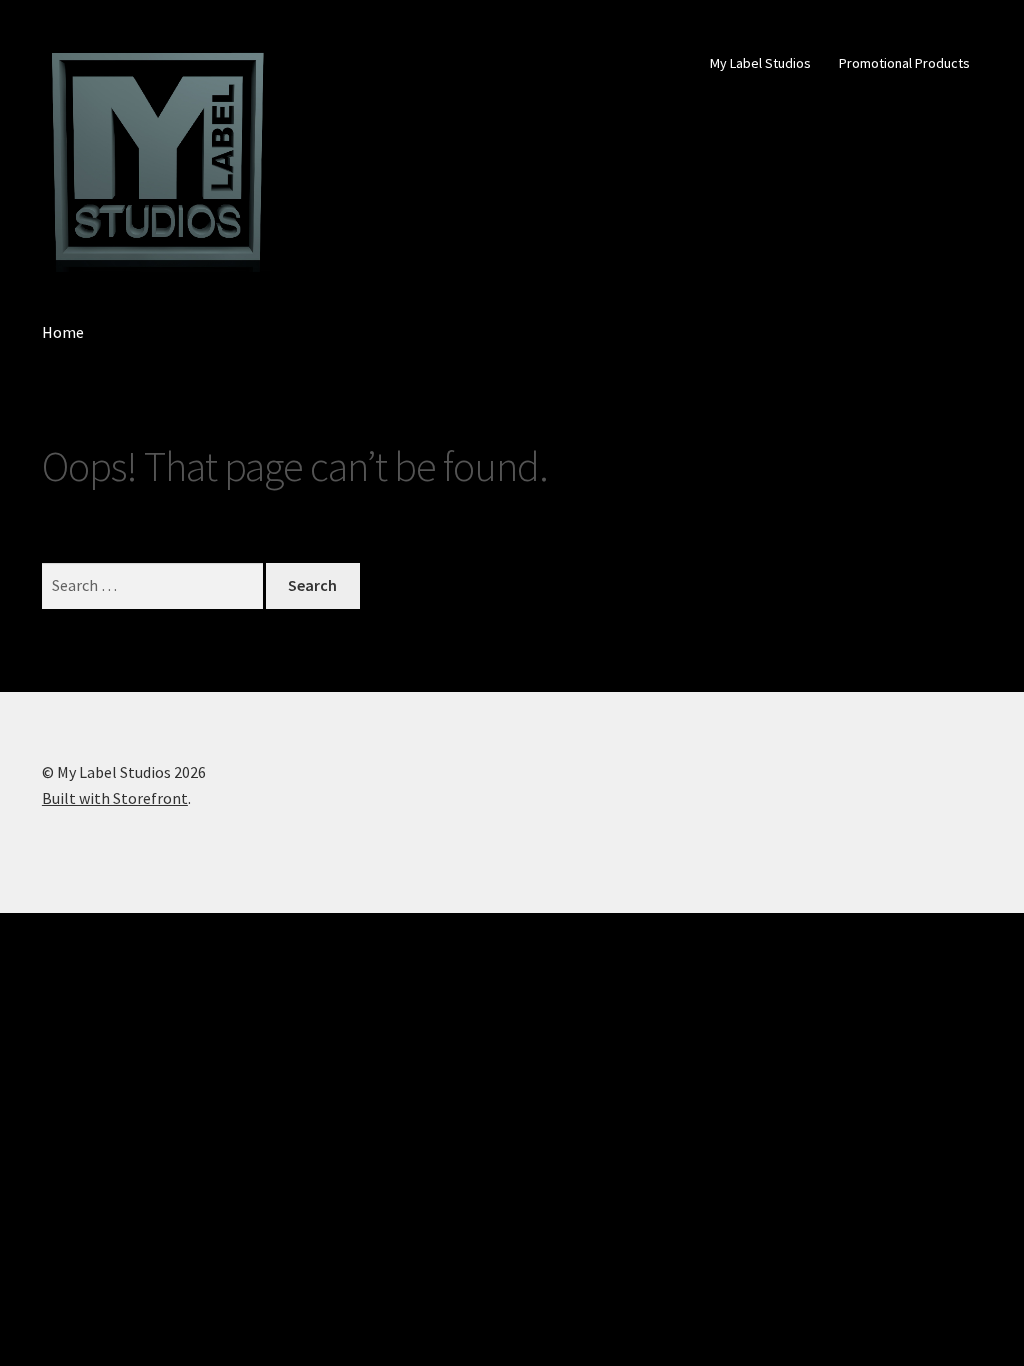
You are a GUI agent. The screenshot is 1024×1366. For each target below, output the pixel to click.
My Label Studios (760, 63)
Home (63, 332)
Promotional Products (904, 63)
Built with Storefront (115, 798)
